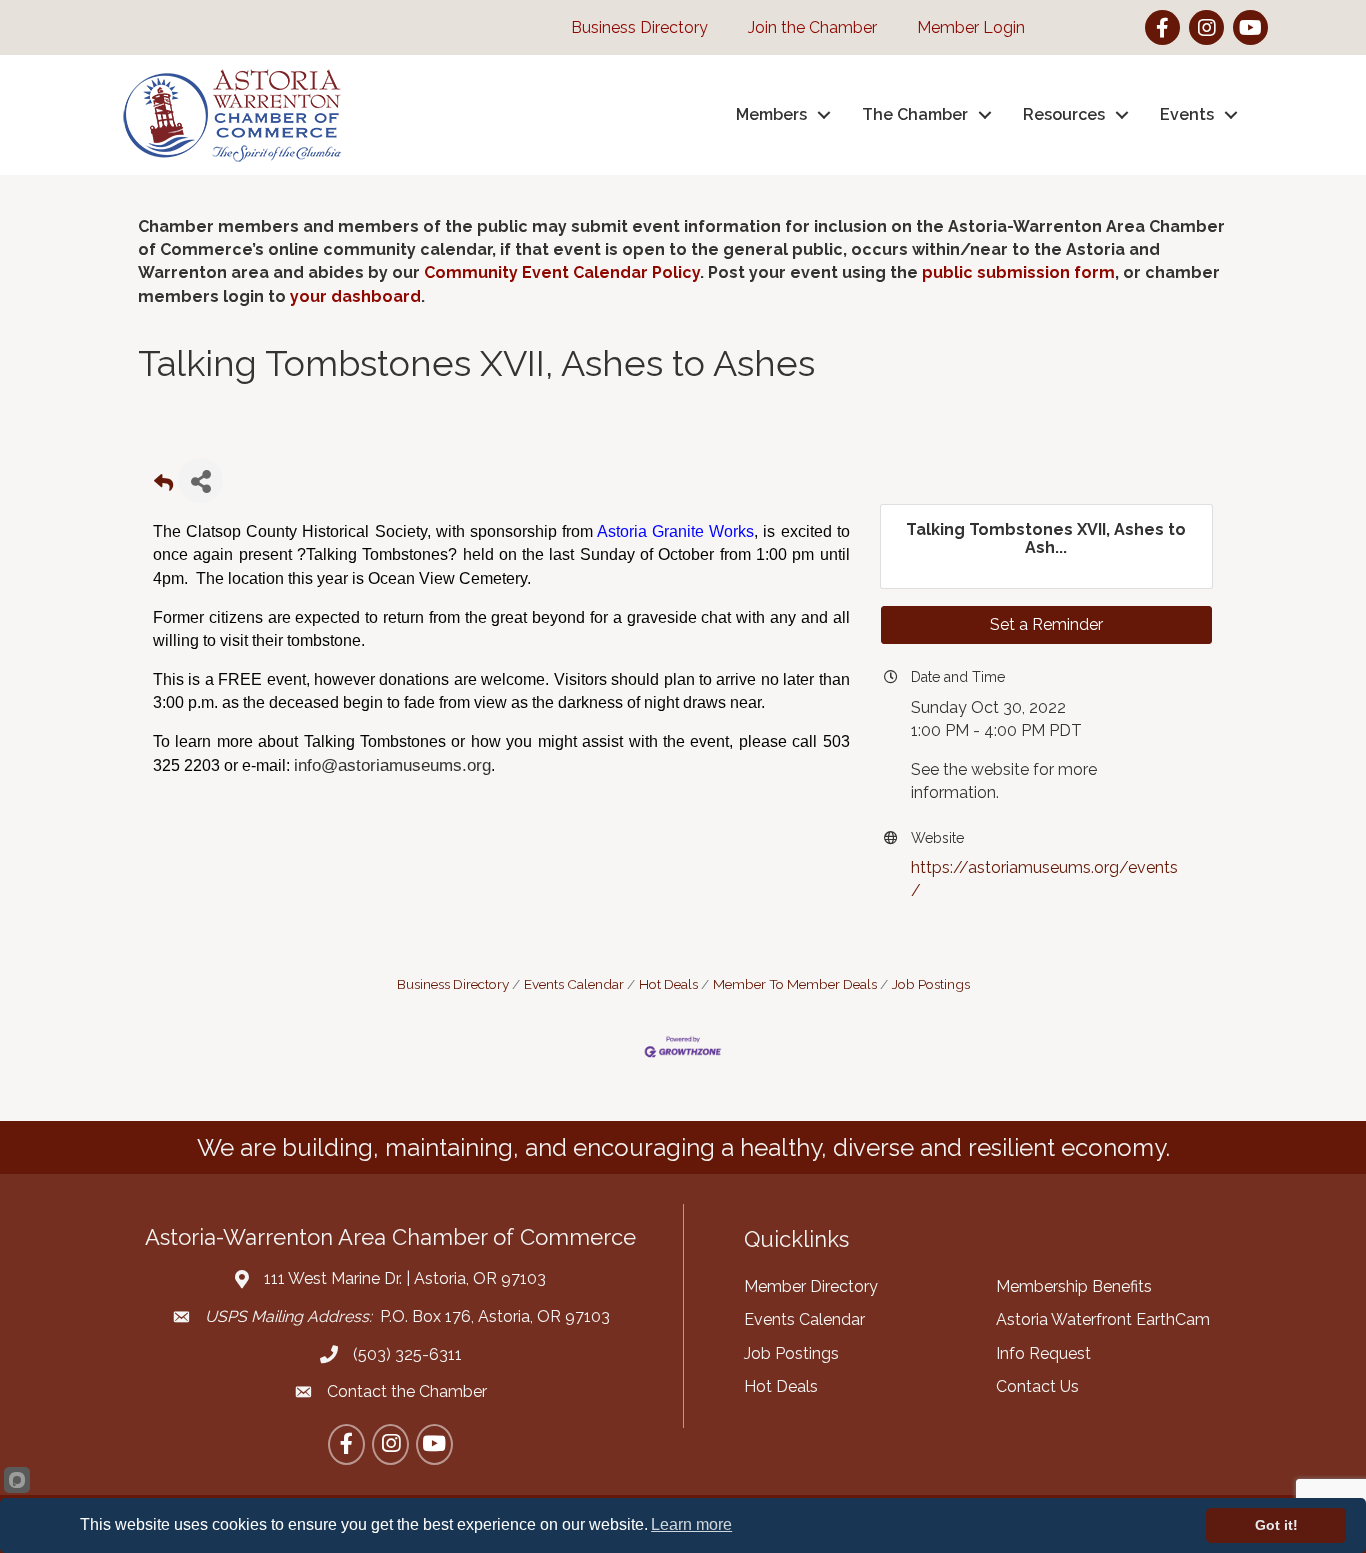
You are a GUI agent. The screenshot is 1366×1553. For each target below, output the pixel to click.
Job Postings (931, 984)
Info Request (1043, 1353)
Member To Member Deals (795, 984)
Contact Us (1037, 1386)
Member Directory (811, 1286)
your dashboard (355, 296)
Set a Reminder (1046, 624)
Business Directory (453, 984)
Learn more (691, 1524)
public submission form (1018, 272)
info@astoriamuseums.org (392, 765)
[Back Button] (163, 486)
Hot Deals (668, 984)
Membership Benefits (1074, 1286)
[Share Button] (200, 480)
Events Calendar (574, 984)
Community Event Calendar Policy (562, 272)
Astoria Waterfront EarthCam (1103, 1319)
